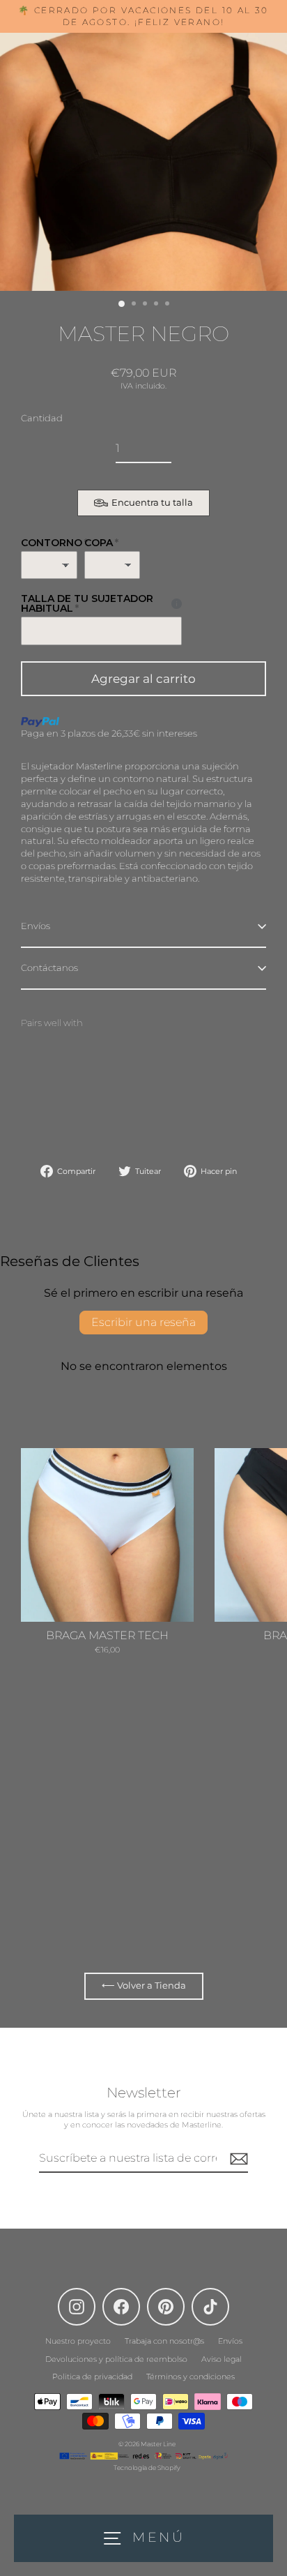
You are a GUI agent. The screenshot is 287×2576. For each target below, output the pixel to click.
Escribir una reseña (143, 1322)
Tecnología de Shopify (147, 2468)
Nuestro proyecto (78, 2341)
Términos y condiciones (191, 2377)
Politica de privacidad (92, 2377)
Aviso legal (222, 2359)
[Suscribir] (237, 2159)
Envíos (36, 926)
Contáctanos (49, 968)
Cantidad (42, 418)
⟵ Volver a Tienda (144, 1986)
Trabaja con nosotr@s (164, 2341)
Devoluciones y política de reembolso (116, 2359)
